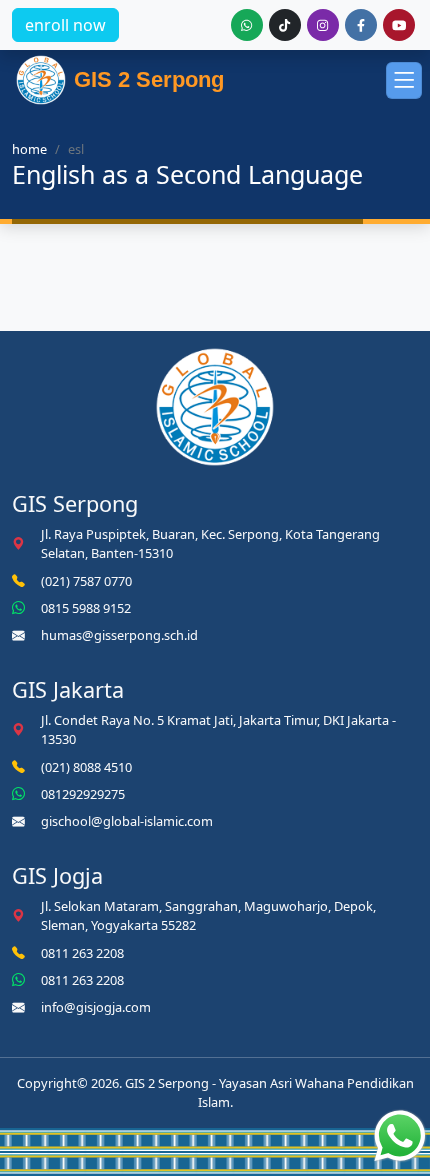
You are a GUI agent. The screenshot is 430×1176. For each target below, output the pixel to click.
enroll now (65, 25)
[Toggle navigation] (404, 80)
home (29, 149)
